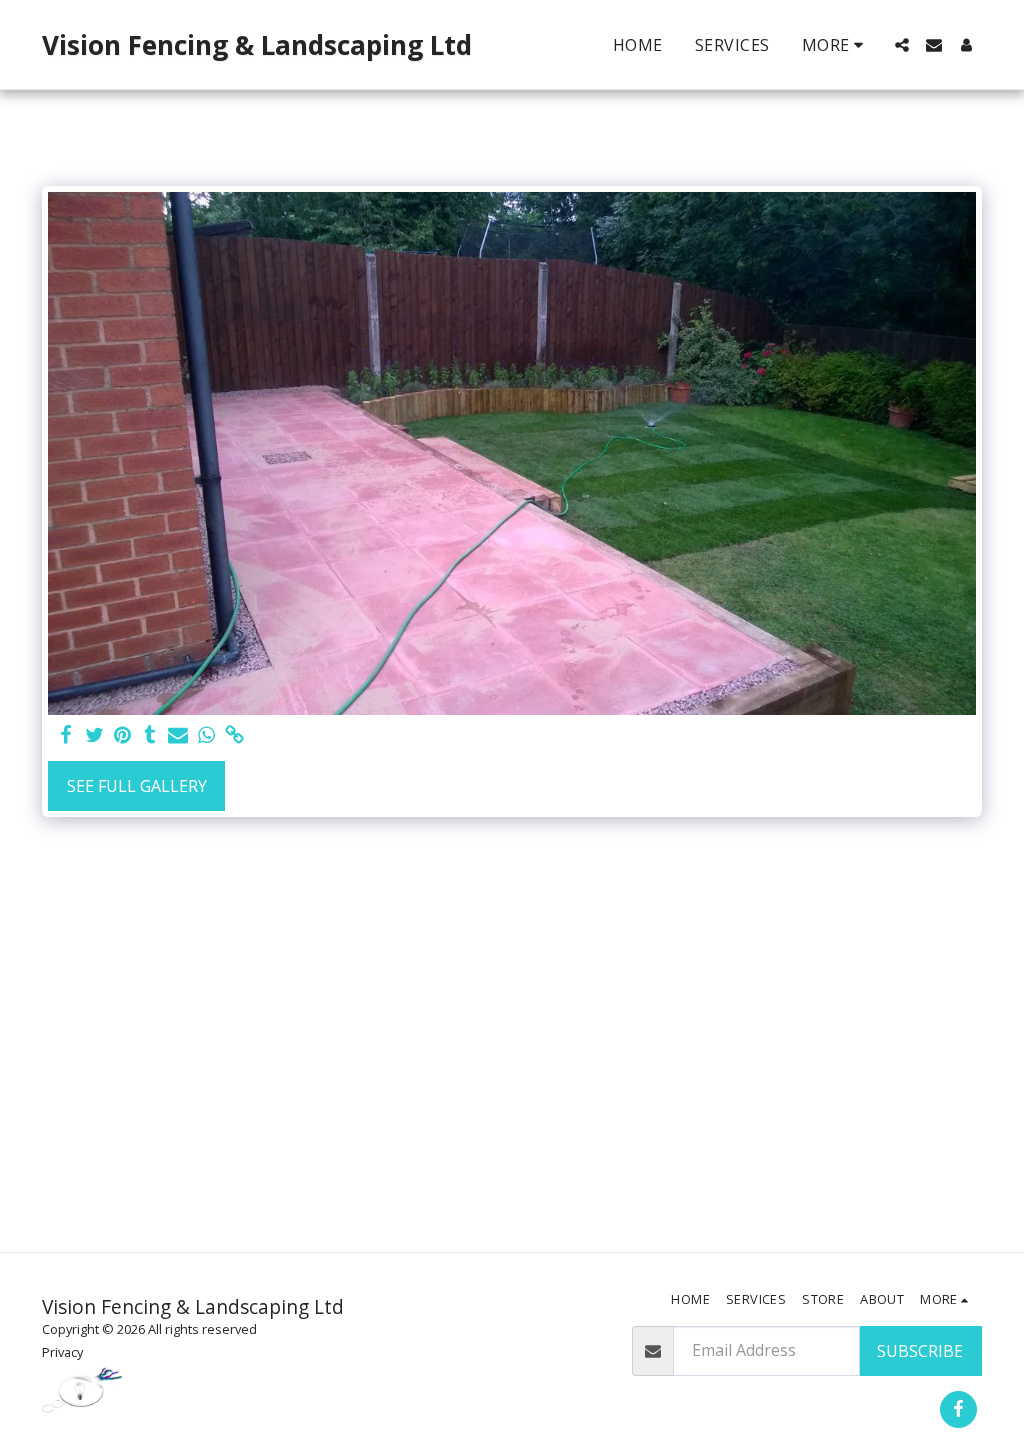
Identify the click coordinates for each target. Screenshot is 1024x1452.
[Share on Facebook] (66, 735)
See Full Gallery (137, 786)
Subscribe (920, 1351)
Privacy (62, 1352)
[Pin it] (122, 735)
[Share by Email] (178, 735)
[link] (234, 735)
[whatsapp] (206, 735)
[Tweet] (94, 735)
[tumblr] (150, 735)
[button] (902, 45)
